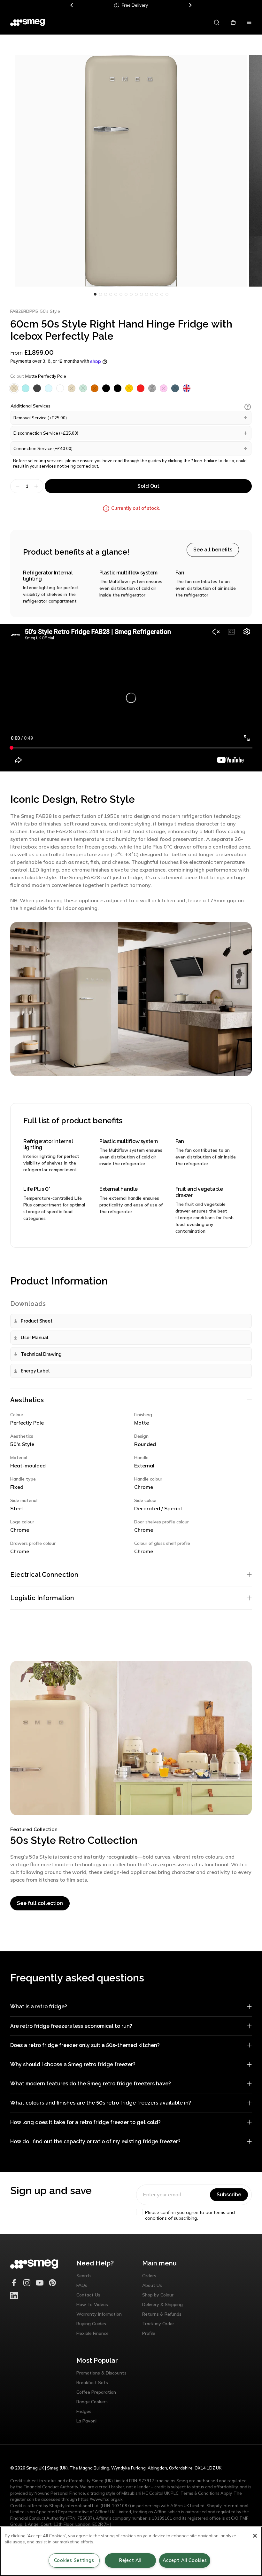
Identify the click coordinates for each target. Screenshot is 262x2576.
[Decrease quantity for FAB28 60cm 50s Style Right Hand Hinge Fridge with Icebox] (17, 486)
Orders (149, 2276)
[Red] (141, 388)
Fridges (84, 2411)
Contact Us (88, 2295)
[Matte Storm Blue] (175, 388)
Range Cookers (92, 2402)
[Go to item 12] (157, 294)
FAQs (82, 2285)
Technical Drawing (41, 1354)
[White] (60, 388)
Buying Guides (91, 2324)
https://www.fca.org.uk (100, 2499)
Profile (149, 2333)
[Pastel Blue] (49, 388)
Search (84, 2276)
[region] (131, 2551)
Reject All (130, 2560)
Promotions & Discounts (101, 2373)
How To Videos (92, 2304)
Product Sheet (37, 1321)
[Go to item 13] (162, 294)
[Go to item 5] (121, 294)
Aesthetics (27, 1400)
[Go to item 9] (141, 294)
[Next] (190, 5)
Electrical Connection (44, 1575)
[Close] (255, 2536)
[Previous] (72, 5)
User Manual (35, 1338)
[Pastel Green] (83, 388)
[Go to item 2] (105, 294)
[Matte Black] (118, 388)
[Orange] (95, 388)
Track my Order (158, 2324)
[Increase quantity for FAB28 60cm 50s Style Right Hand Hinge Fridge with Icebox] (37, 486)
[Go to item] (95, 294)
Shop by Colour (158, 2295)
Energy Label (35, 1371)
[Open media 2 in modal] (131, 171)
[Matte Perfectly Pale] (14, 388)
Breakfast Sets (92, 2382)
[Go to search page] (217, 22)
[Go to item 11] (151, 294)
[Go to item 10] (146, 294)
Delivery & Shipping (162, 2304)
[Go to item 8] (136, 294)
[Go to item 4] (116, 294)
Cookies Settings (74, 2560)
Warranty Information (99, 2314)
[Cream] (72, 388)
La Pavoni (86, 2421)
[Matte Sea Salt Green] (26, 388)
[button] (248, 407)
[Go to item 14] (167, 294)
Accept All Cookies (185, 2560)
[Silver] (152, 388)
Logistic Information (42, 1598)
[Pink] (164, 388)
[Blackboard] (37, 388)
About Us (152, 2285)
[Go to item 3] (111, 294)
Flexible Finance (92, 2333)
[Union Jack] (187, 388)
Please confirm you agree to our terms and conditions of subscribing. (190, 2215)
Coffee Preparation (96, 2392)
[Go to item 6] (126, 294)
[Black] (106, 388)
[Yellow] (129, 388)
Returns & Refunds (162, 2314)
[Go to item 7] (131, 294)
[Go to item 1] (100, 294)
